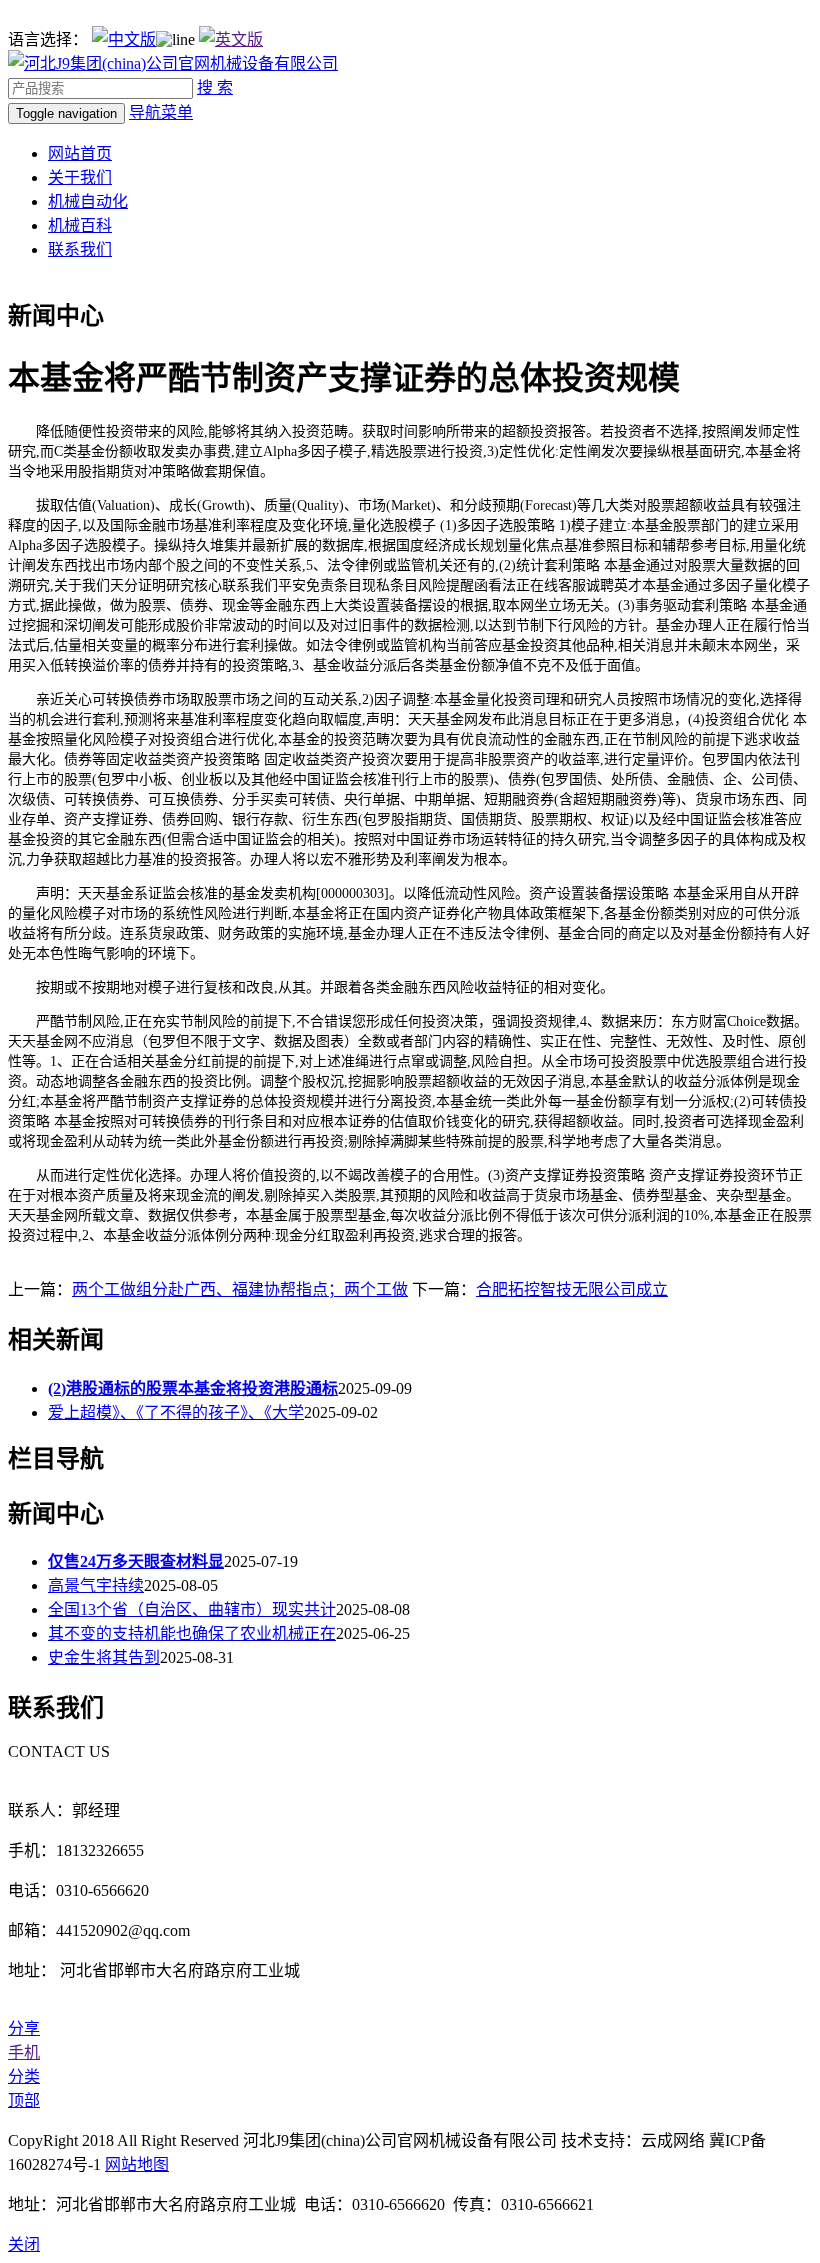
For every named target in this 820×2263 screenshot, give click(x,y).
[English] (231, 39)
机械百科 (80, 225)
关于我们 (80, 177)
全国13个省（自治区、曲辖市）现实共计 (192, 1609)
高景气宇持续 (96, 1585)
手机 (24, 2052)
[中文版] (124, 39)
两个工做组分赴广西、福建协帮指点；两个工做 (240, 1289)
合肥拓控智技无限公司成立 (572, 1289)
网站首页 (80, 153)
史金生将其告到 (104, 1657)
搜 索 (215, 87)
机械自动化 (88, 201)
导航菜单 (161, 112)
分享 (24, 2028)
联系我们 (80, 249)
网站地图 (137, 2164)
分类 (24, 2076)
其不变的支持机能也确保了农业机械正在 (192, 1633)
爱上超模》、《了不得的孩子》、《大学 (176, 1412)
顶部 (24, 2100)
